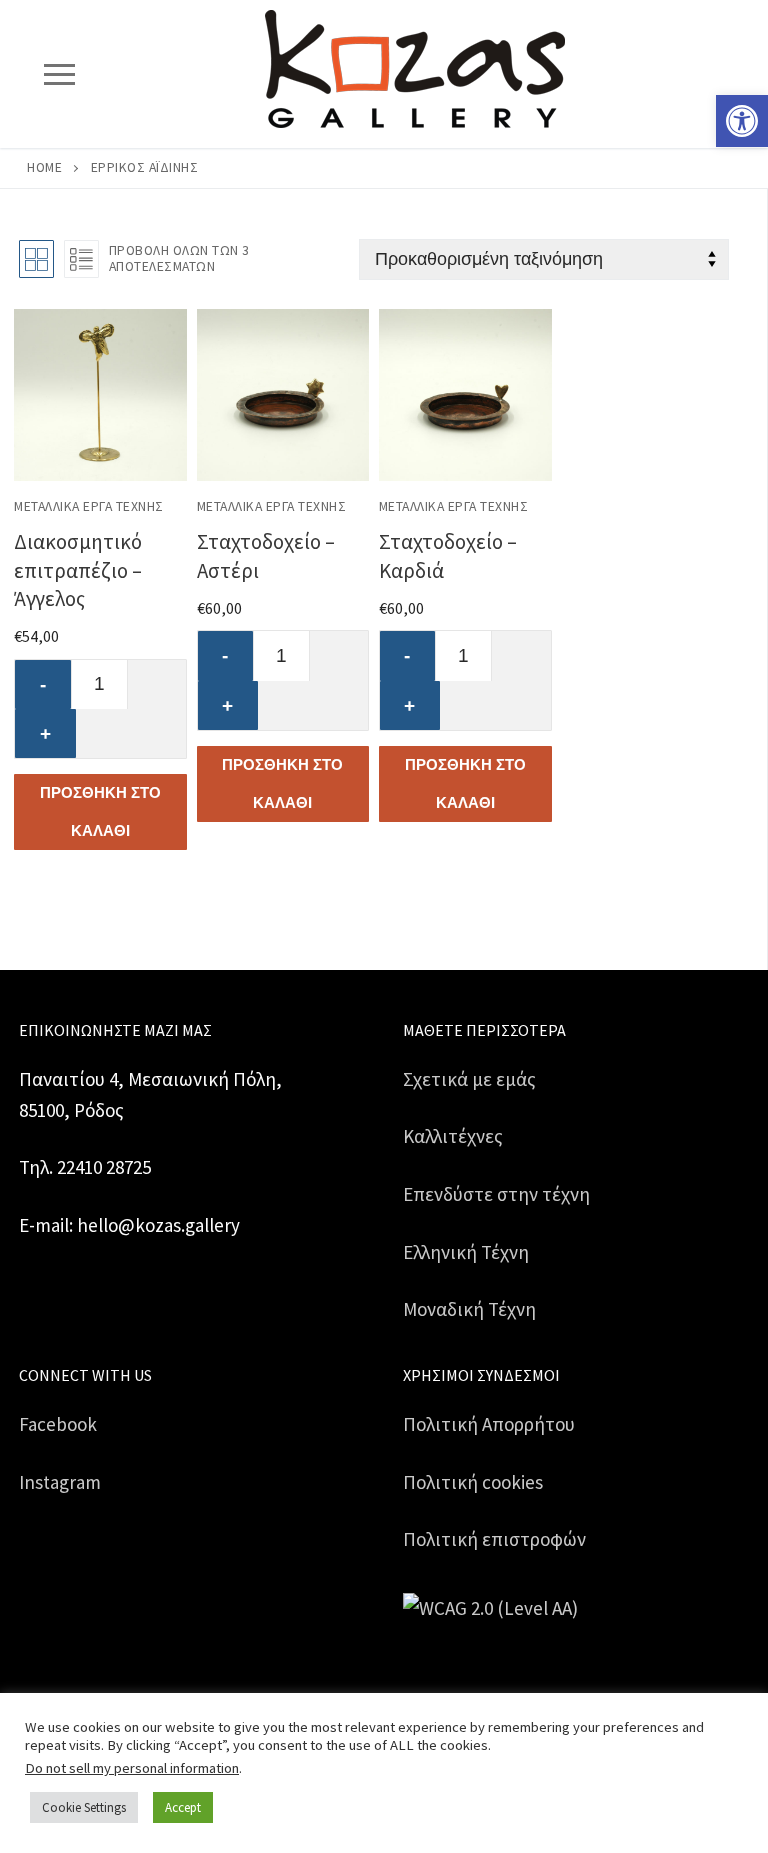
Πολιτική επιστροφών (494, 1539)
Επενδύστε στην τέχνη (496, 1194)
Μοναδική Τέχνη (469, 1309)
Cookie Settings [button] (84, 1807)
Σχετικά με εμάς (469, 1079)
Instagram (60, 1482)
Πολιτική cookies (473, 1482)
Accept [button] (183, 1807)
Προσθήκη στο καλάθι (100, 811)
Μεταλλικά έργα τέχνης (89, 506)
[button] (742, 121)
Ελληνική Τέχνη (466, 1252)
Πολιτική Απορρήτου (489, 1424)
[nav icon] (59, 73)
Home (44, 167)
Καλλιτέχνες (453, 1136)
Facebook (58, 1424)
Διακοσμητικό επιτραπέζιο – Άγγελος (78, 569)
